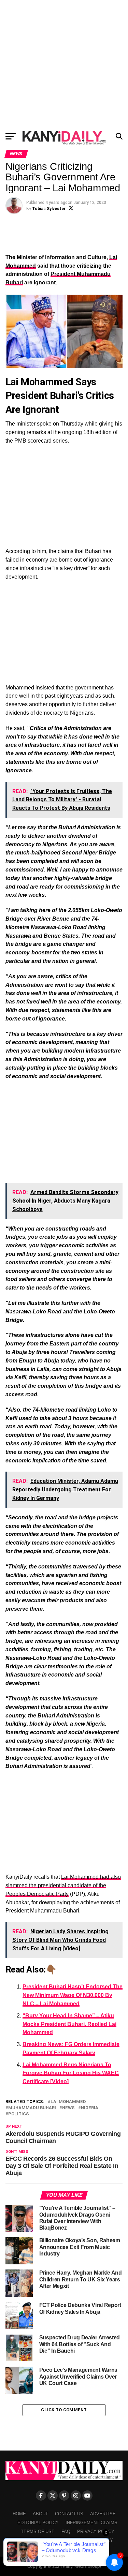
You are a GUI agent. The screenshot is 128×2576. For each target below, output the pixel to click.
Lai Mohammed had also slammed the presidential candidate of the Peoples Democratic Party (63, 1885)
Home (19, 2514)
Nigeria (90, 2108)
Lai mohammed (68, 2102)
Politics (19, 2114)
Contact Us (69, 2514)
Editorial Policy (38, 2523)
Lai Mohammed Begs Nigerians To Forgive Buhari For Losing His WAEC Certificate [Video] (71, 2073)
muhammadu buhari (32, 2108)
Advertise (103, 2514)
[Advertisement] (64, 64)
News (68, 2108)
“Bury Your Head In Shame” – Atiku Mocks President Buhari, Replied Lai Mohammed (69, 2024)
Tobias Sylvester (49, 209)
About (40, 2514)
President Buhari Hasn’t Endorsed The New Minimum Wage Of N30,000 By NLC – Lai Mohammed (73, 1995)
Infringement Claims (91, 2523)
